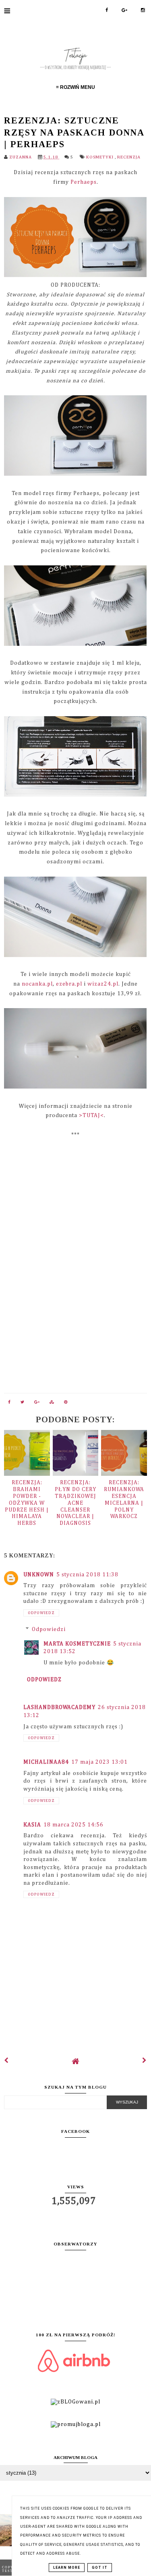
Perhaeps (84, 182)
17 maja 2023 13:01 (99, 1762)
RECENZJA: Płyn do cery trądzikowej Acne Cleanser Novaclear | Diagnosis (75, 1503)
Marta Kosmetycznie (77, 1644)
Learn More (67, 2568)
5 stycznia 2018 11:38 (87, 1575)
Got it (100, 2568)
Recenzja (129, 157)
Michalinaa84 (46, 1762)
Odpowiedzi (49, 1629)
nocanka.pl (37, 984)
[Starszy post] (145, 2061)
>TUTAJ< (91, 1115)
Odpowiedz (41, 1613)
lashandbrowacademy (59, 1707)
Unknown (39, 1575)
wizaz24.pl (103, 984)
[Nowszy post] (6, 2061)
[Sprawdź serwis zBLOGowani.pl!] (75, 2402)
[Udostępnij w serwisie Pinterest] (66, 1404)
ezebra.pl (69, 984)
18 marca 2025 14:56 (73, 1825)
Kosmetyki (100, 157)
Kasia (32, 1825)
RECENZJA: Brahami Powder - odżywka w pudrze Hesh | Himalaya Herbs (27, 1503)
